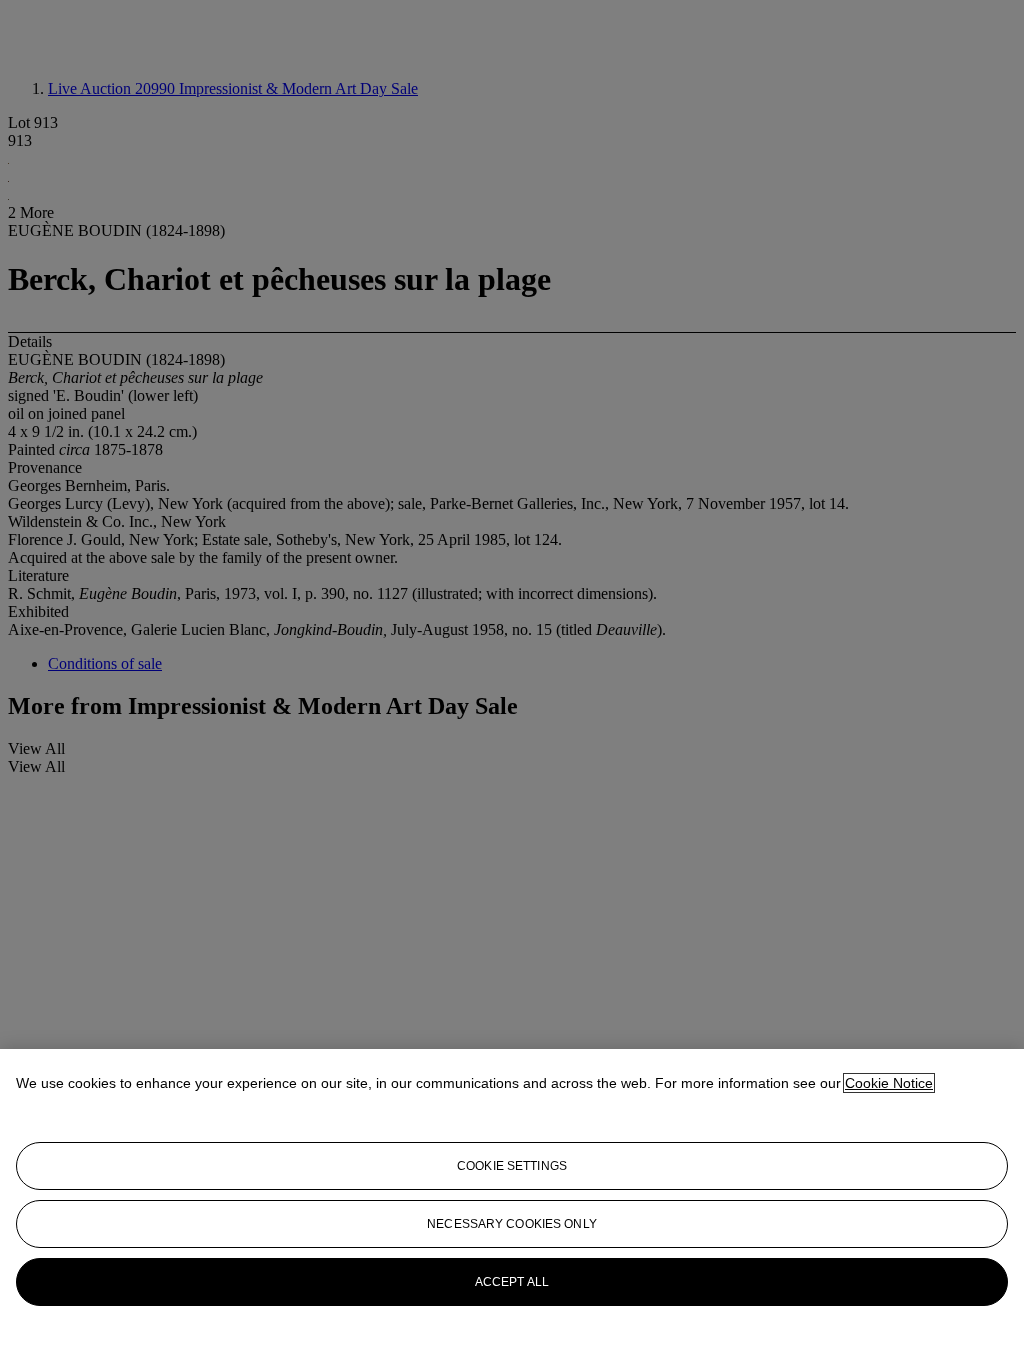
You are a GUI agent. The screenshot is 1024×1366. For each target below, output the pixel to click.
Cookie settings (512, 1166)
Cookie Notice (889, 1083)
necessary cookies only (512, 1224)
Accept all (512, 1282)
